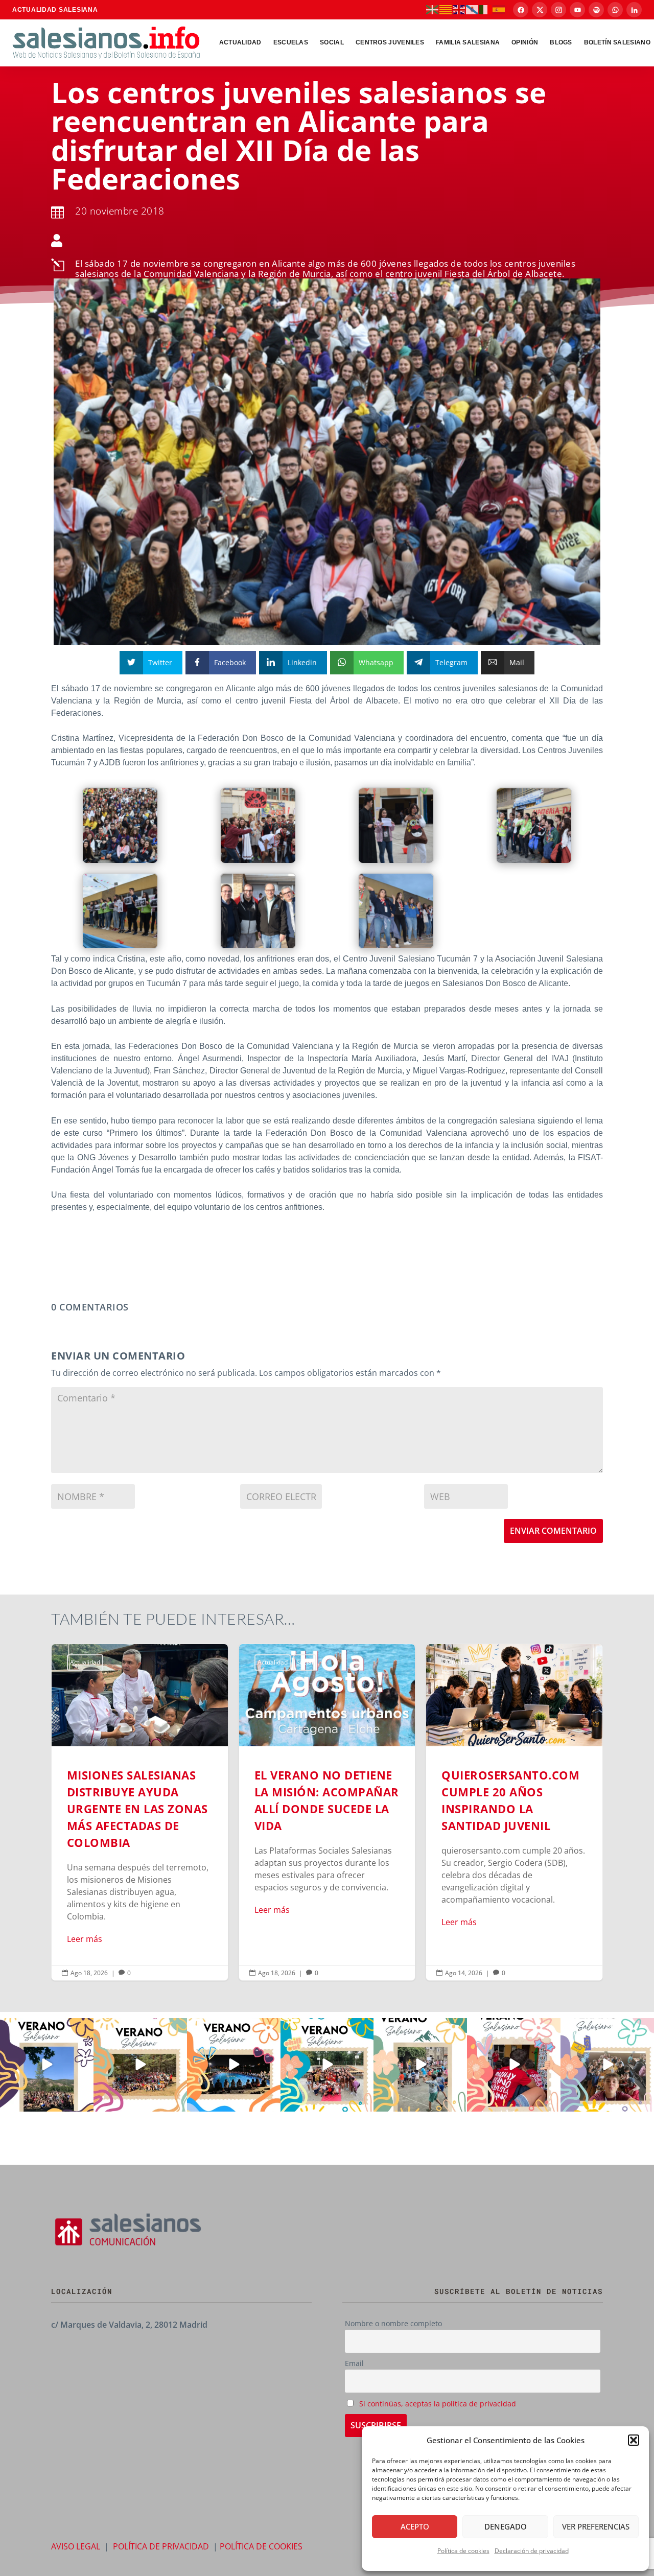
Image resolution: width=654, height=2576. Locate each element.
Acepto (415, 2526)
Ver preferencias (596, 2526)
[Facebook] (521, 10)
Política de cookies (463, 2551)
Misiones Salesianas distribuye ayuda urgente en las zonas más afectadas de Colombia (140, 1812)
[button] (634, 2440)
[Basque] (433, 9)
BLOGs (561, 42)
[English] (459, 9)
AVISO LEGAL (76, 2546)
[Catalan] (446, 9)
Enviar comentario (553, 1531)
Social (332, 42)
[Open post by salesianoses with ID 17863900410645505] (514, 2065)
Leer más (85, 1939)
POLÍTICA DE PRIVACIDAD (161, 2546)
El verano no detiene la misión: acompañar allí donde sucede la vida (327, 1812)
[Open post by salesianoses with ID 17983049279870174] (234, 2065)
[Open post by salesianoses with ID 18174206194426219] (327, 2065)
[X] (540, 10)
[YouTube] (577, 10)
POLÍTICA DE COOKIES (261, 2546)
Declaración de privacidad (532, 2551)
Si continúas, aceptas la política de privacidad (438, 2404)
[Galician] (473, 9)
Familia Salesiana (468, 42)
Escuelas (291, 42)
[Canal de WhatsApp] (615, 10)
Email (354, 2363)
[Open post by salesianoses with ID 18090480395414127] (140, 2065)
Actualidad (240, 42)
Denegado (506, 2526)
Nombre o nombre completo (393, 2323)
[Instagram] (558, 10)
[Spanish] (499, 9)
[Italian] (486, 9)
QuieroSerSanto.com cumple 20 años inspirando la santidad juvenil (514, 1812)
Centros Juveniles (390, 42)
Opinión (525, 42)
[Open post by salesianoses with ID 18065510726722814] (47, 2065)
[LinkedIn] (634, 10)
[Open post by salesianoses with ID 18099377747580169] (420, 2065)
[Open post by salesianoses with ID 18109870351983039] (607, 2065)
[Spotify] (596, 10)
